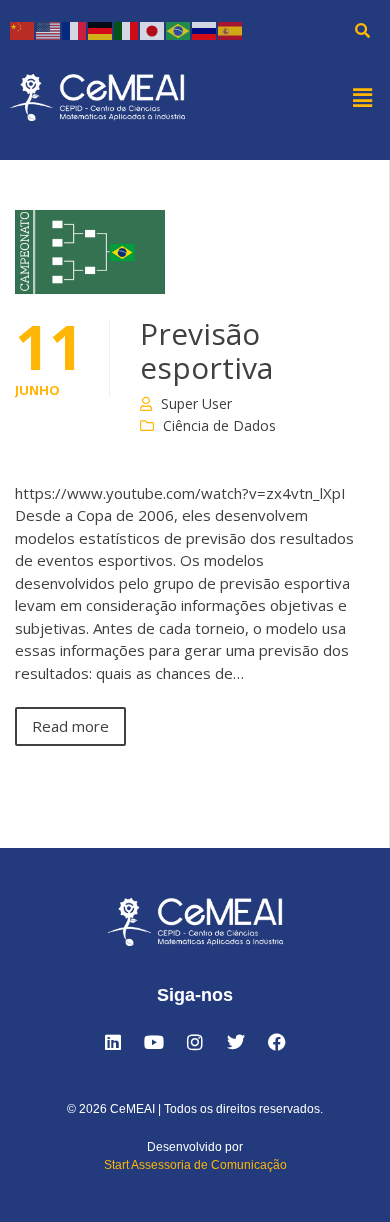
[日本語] (153, 29)
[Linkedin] (113, 1042)
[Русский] (205, 29)
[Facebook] (277, 1042)
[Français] (75, 29)
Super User (196, 403)
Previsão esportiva (206, 350)
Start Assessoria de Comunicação (195, 1165)
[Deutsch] (101, 29)
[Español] (231, 29)
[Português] (179, 29)
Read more (70, 726)
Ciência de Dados (219, 425)
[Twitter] (236, 1042)
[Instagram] (195, 1042)
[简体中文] (23, 29)
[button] (363, 97)
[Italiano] (127, 29)
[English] (49, 29)
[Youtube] (154, 1042)
